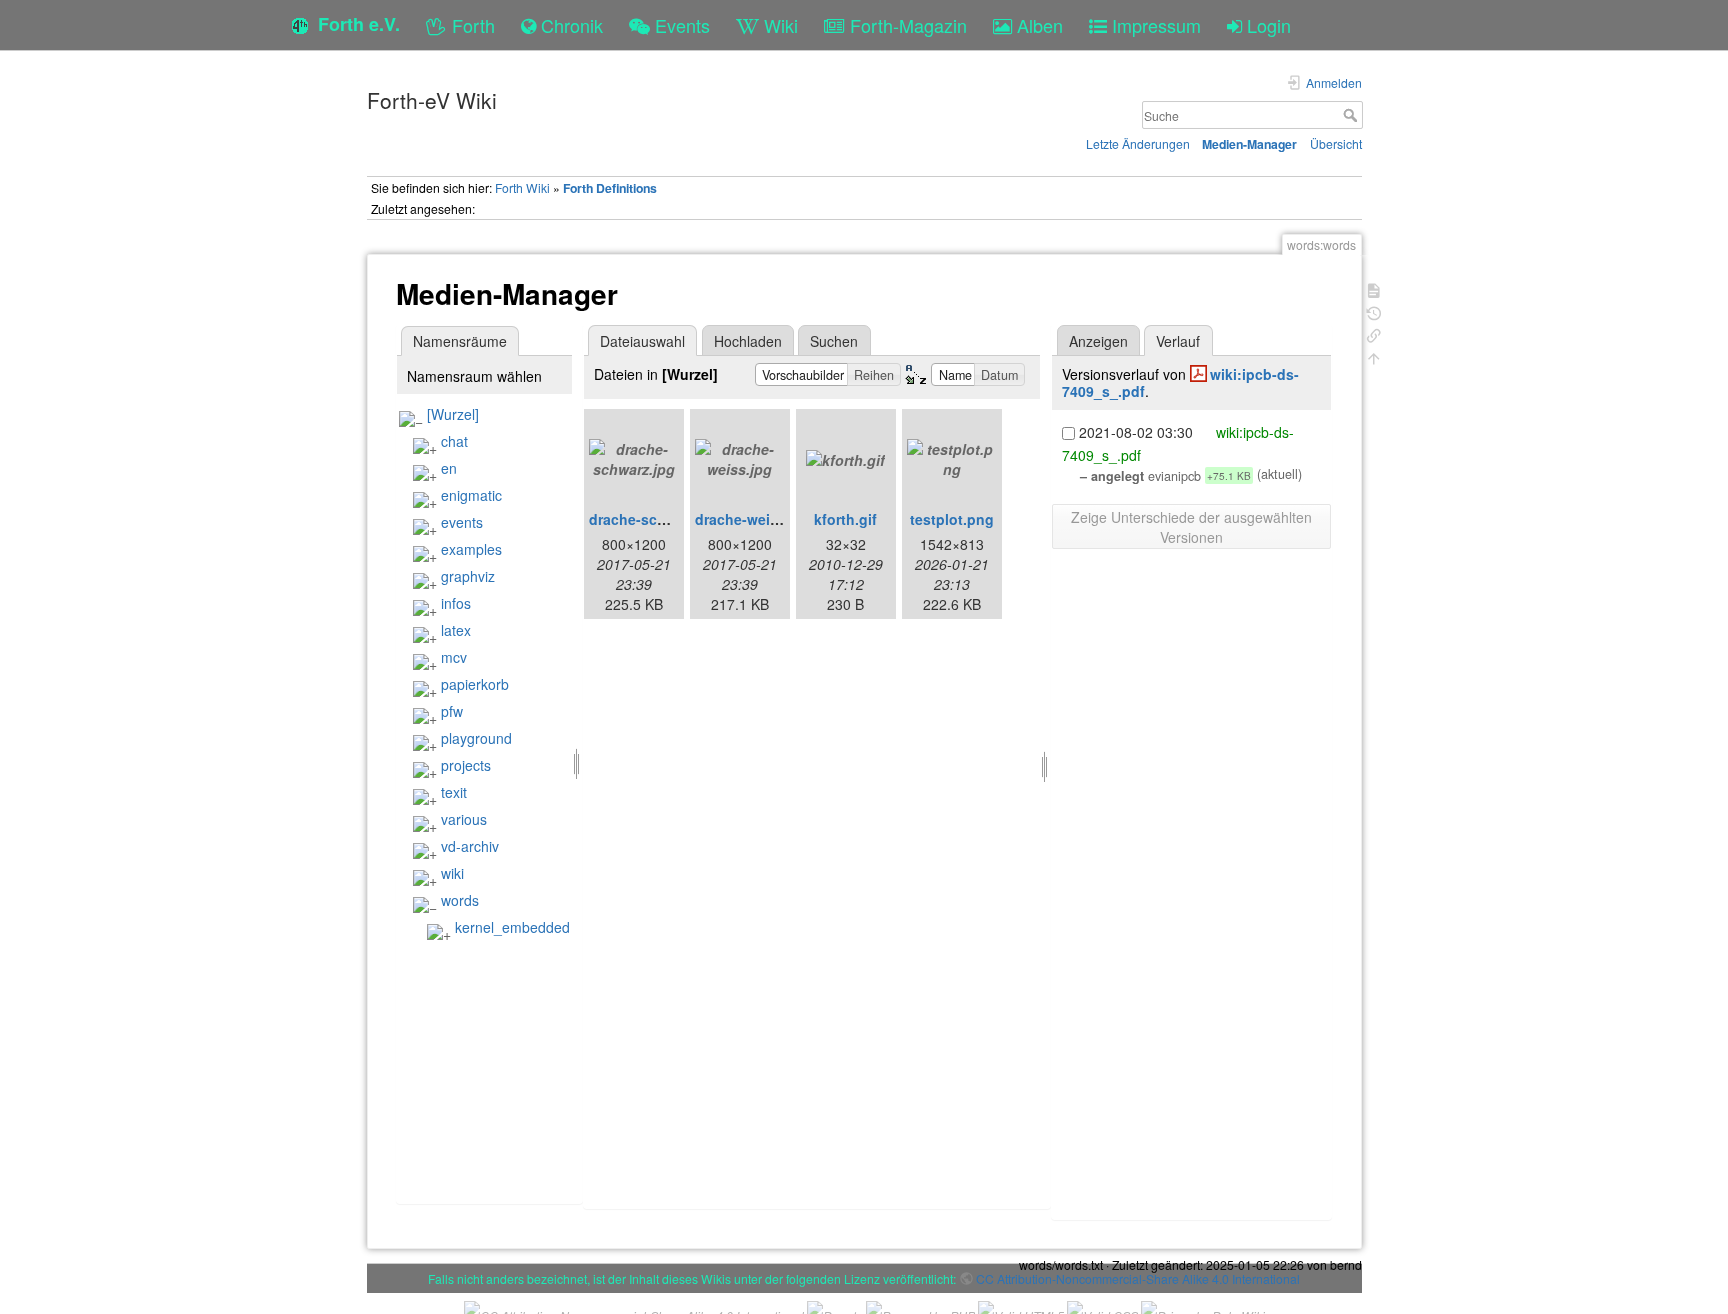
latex (456, 630)
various (464, 819)
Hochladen (748, 341)
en (449, 468)
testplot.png (952, 519)
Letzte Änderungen (1138, 143)
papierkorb (475, 684)
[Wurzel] (453, 414)
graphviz (468, 576)
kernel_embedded (512, 927)
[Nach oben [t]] (1374, 356)
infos (456, 603)
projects (466, 765)
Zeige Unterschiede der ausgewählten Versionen (1191, 527)
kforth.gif (845, 519)
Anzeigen (1098, 341)
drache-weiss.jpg (753, 519)
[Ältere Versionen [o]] (1374, 311)
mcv (454, 657)
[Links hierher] (1374, 333)
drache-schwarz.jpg (656, 519)
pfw (452, 711)
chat (454, 441)
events (462, 522)
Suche (1352, 115)
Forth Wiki (522, 187)
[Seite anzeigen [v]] (1374, 288)
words (460, 900)
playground (476, 738)
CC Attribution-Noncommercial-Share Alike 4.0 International (1138, 1278)
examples (471, 549)
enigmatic (471, 495)
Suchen (834, 341)
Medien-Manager (1249, 144)
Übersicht (1336, 143)
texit (454, 792)
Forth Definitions (610, 188)
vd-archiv (470, 846)
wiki (452, 873)
